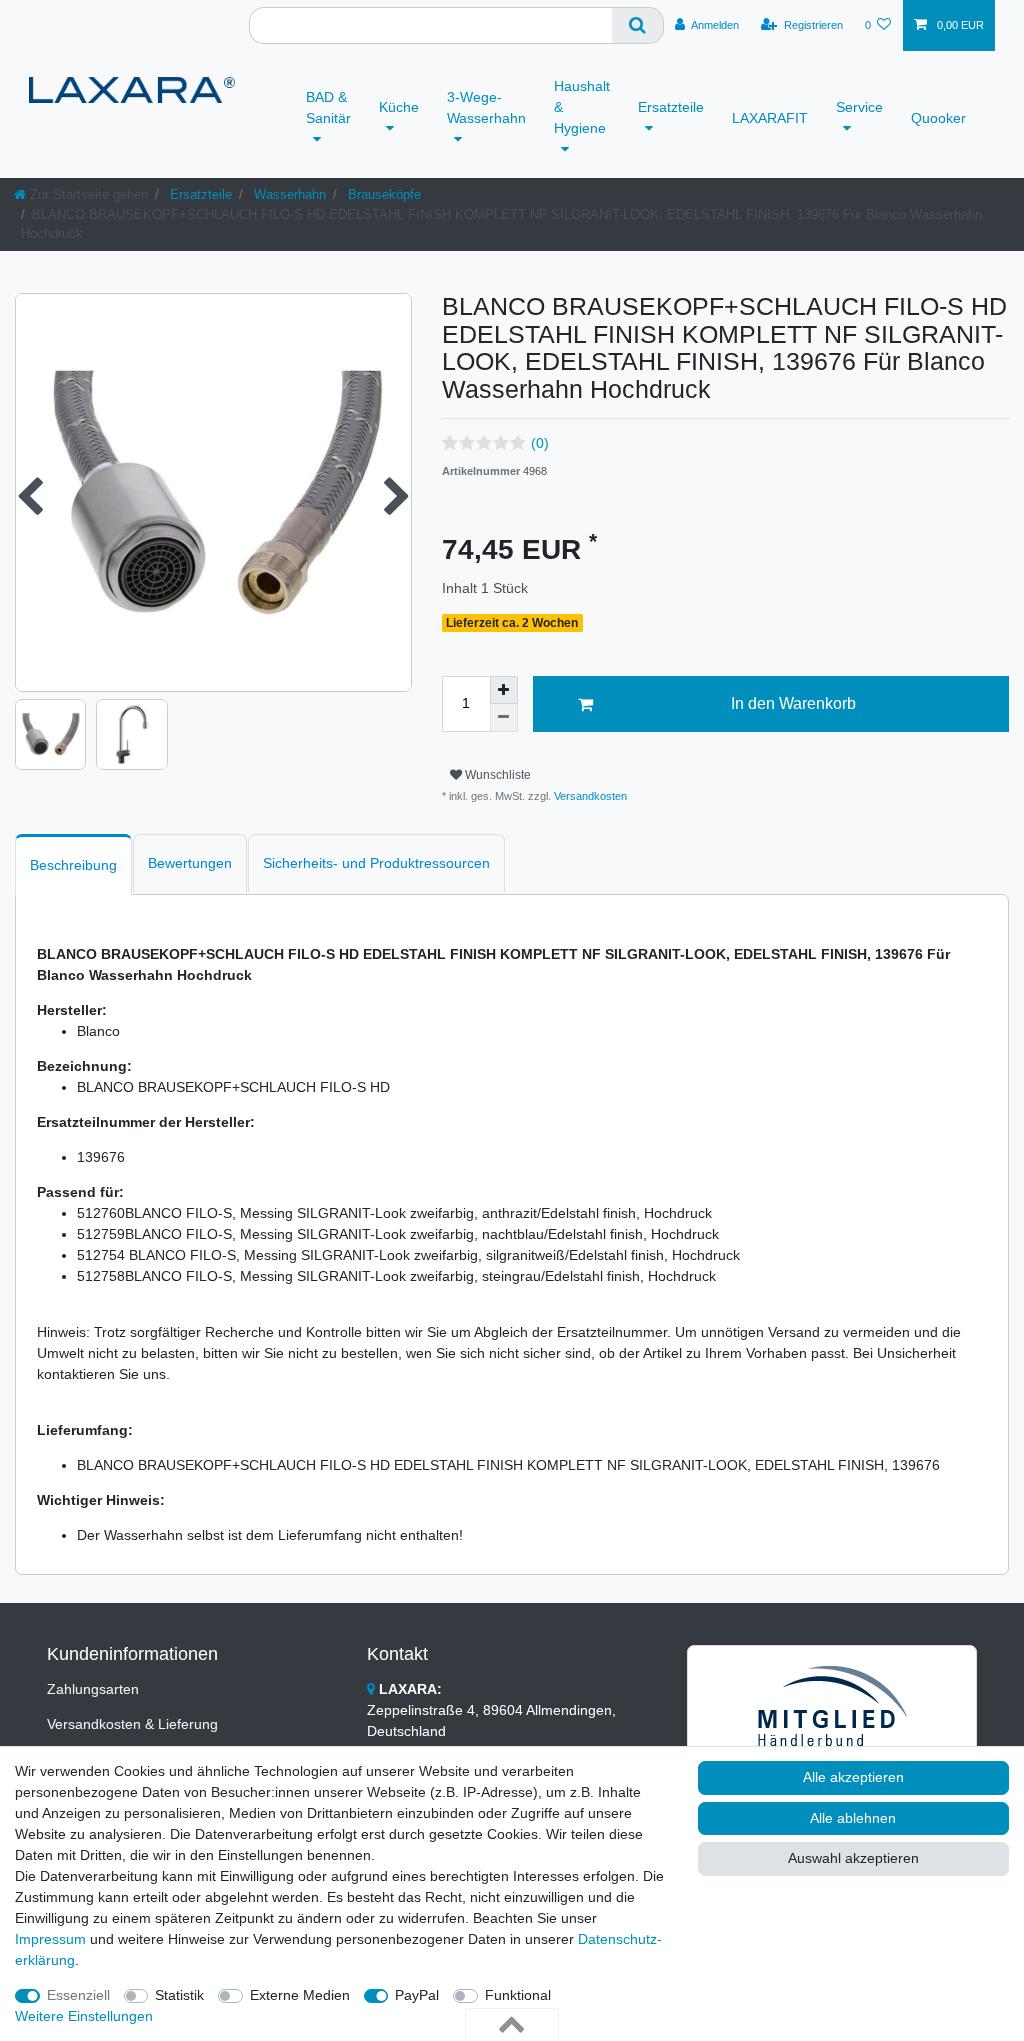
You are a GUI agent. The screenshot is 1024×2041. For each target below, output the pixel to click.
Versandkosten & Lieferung (132, 1724)
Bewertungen (190, 863)
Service (859, 107)
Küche (399, 107)
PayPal (417, 1995)
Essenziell (78, 1995)
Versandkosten (589, 796)
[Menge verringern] (504, 718)
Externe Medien (300, 1995)
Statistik (179, 1995)
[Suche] (638, 25)
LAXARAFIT (770, 118)
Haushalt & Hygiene (582, 107)
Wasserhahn (288, 194)
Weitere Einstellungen (84, 2016)
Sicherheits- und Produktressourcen (376, 863)
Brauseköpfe (382, 194)
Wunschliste (496, 775)
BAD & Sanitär (328, 107)
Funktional (518, 1995)
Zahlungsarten (93, 1689)
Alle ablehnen (853, 1818)
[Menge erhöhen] (504, 690)
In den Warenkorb (793, 703)
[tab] (73, 864)
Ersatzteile (671, 107)
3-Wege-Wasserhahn (486, 107)
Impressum (50, 1939)
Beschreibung (73, 865)
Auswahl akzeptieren (853, 1858)
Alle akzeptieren (853, 1777)
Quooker (938, 118)
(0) (540, 443)
